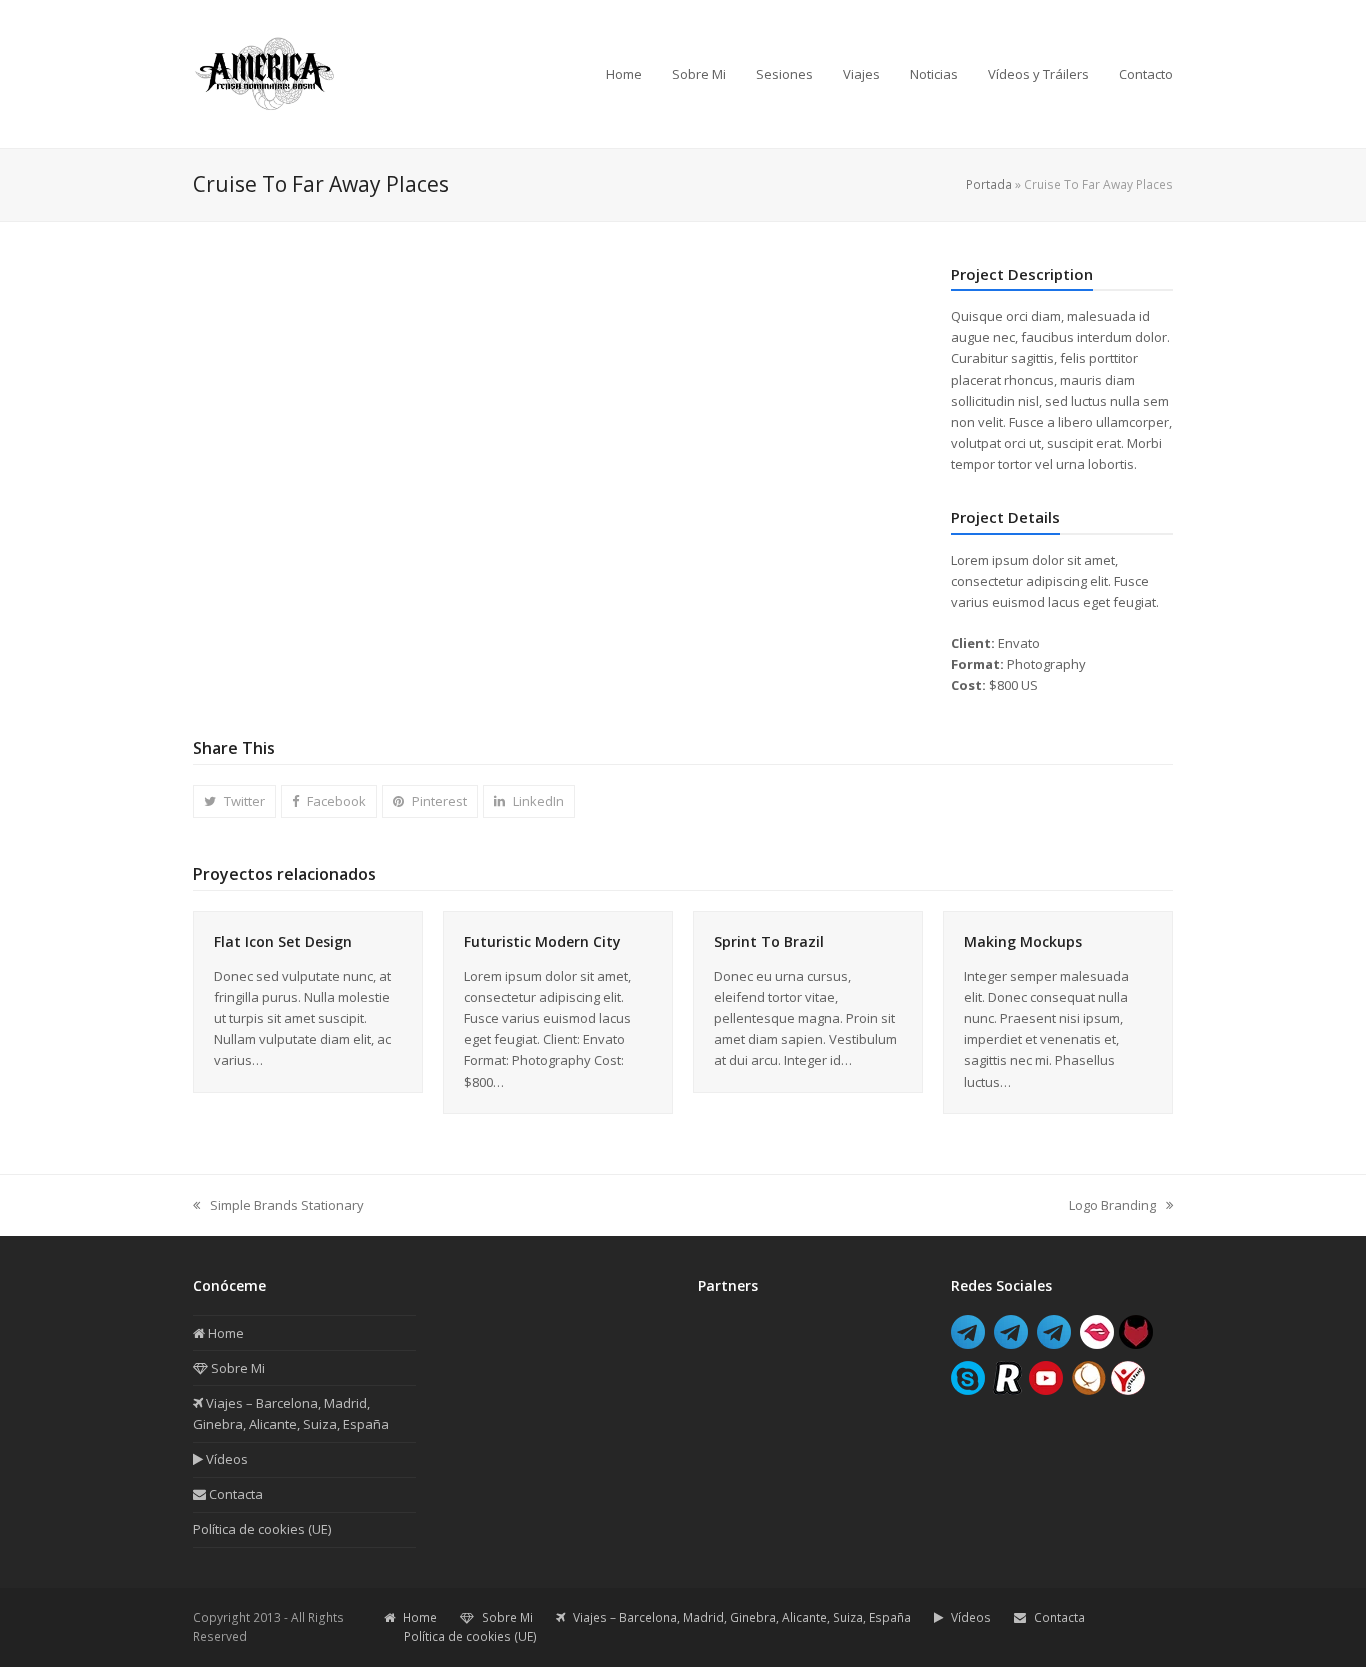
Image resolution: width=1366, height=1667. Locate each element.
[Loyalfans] (1128, 1389)
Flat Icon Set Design (283, 941)
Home (224, 1333)
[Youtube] (1046, 1389)
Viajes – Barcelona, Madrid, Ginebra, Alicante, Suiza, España (740, 1617)
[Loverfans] (1097, 1343)
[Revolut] (1007, 1389)
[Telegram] (968, 1343)
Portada (989, 184)
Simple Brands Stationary (278, 1206)
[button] (234, 801)
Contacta (234, 1494)
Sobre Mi (236, 1368)
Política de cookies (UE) (262, 1529)
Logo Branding (1112, 1206)
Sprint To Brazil (769, 941)
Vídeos (225, 1459)
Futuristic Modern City (542, 941)
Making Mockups (1023, 941)
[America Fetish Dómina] (1011, 1343)
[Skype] (968, 1389)
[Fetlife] (1136, 1343)
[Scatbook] (1089, 1389)
